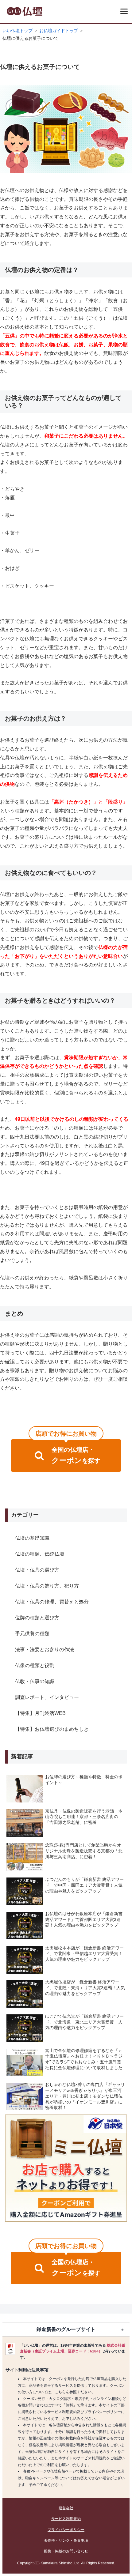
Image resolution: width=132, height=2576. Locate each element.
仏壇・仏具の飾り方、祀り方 (47, 1586)
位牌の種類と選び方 (37, 1618)
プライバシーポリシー (66, 2530)
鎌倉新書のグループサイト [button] (66, 2329)
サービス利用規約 (66, 2519)
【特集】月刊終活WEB (40, 1713)
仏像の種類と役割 (35, 1665)
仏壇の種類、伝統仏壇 (40, 1554)
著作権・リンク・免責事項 (66, 2540)
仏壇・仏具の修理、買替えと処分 (52, 1602)
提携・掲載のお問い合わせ (66, 2551)
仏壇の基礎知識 (32, 1538)
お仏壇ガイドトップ (59, 31)
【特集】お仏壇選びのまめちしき (52, 1729)
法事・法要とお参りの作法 (45, 1650)
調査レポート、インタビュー (47, 1697)
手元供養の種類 (32, 1634)
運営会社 (66, 2508)
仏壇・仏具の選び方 (37, 1570)
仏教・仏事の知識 (35, 1681)
